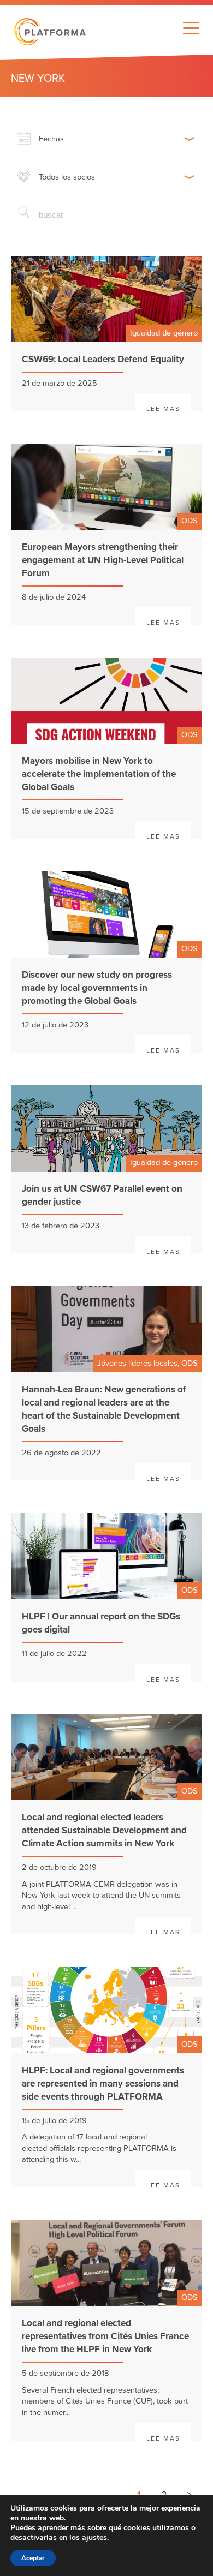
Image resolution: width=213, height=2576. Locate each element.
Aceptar (33, 2558)
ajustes (94, 2538)
